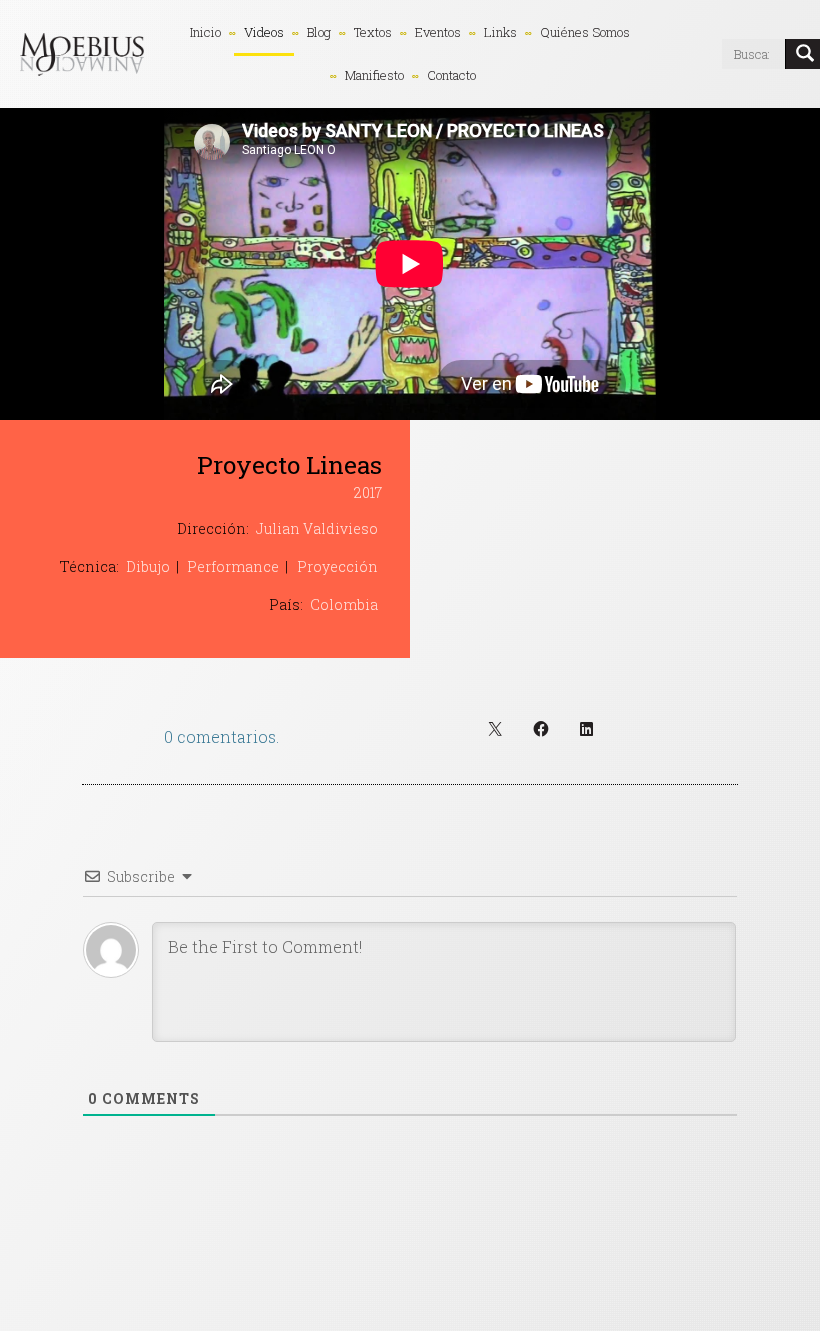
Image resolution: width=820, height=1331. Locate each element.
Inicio (205, 32)
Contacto (451, 75)
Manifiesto (374, 75)
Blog (319, 32)
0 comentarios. (221, 736)
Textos (373, 32)
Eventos (438, 32)
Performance (233, 566)
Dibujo (148, 566)
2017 (368, 492)
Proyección (337, 566)
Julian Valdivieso (317, 528)
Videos (264, 32)
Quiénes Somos (585, 32)
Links (500, 32)
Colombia (344, 604)
